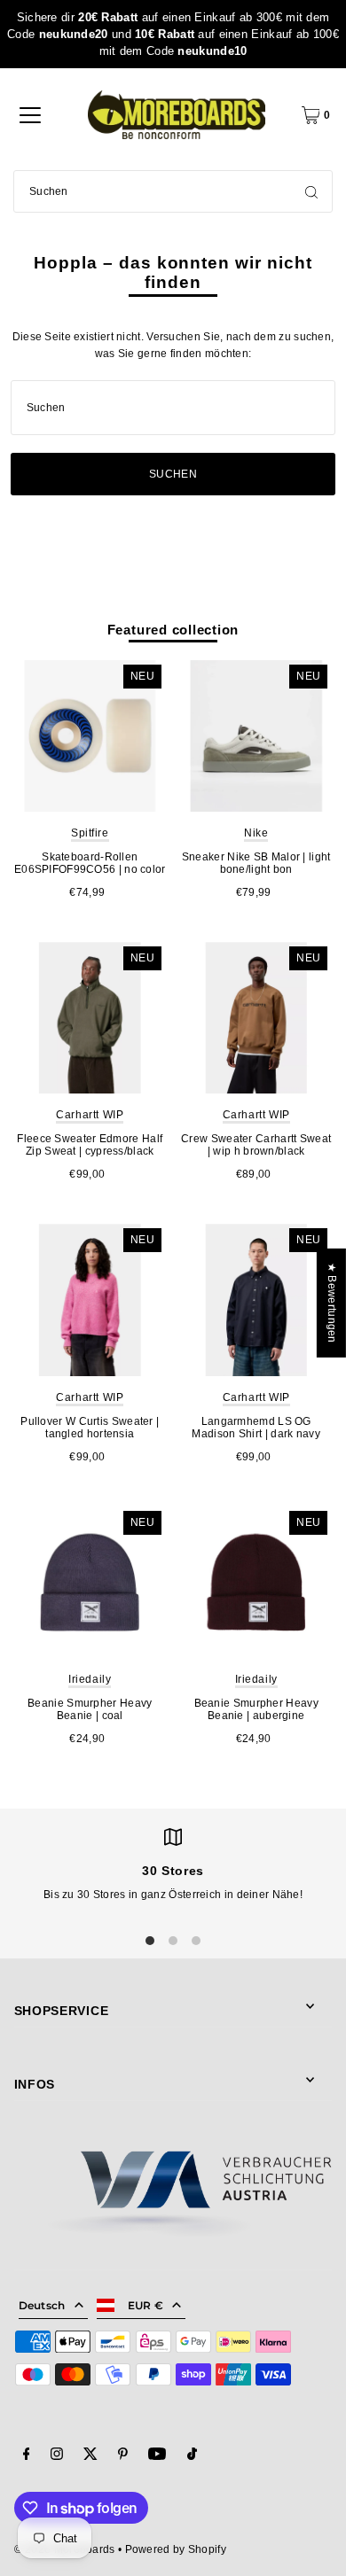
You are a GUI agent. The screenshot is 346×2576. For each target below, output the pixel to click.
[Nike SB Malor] (256, 736)
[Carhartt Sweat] (256, 1018)
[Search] (311, 191)
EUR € (146, 2305)
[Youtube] (157, 2456)
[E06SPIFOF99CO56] (90, 736)
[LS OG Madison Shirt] (256, 1300)
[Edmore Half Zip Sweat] (90, 1018)
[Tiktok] (192, 2456)
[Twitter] (90, 2456)
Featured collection (173, 630)
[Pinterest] (123, 2456)
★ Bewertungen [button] (332, 1302)
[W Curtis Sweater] (90, 1300)
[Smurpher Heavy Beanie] (90, 1582)
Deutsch (42, 2305)
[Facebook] (27, 2456)
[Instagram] (57, 2456)
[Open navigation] (30, 115)
